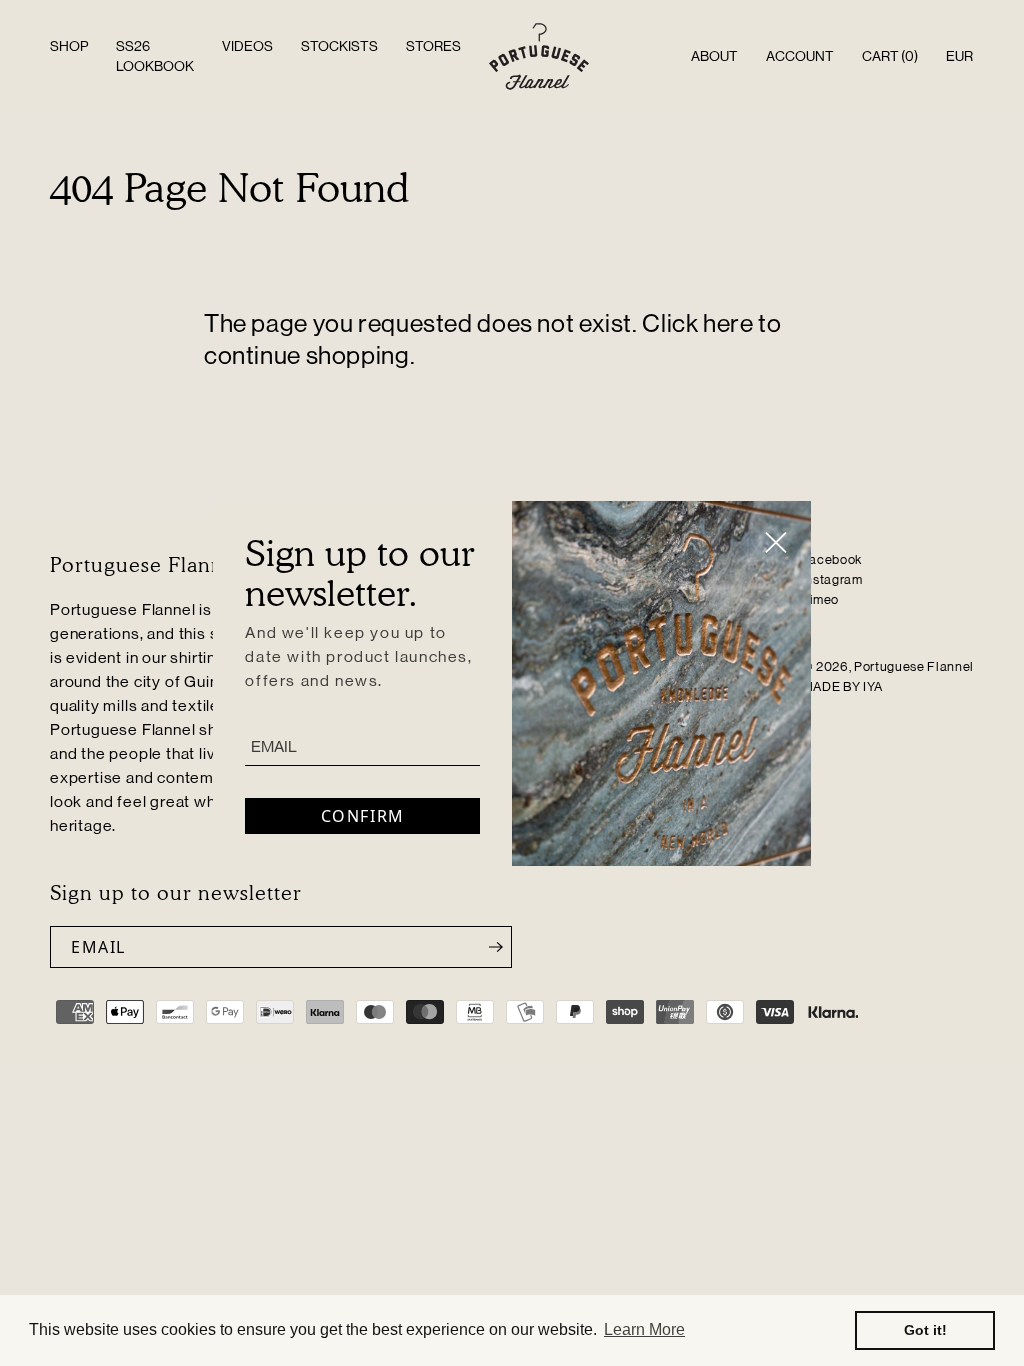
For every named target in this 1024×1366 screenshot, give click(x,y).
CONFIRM (363, 816)
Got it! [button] (925, 1330)
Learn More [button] (644, 1329)
